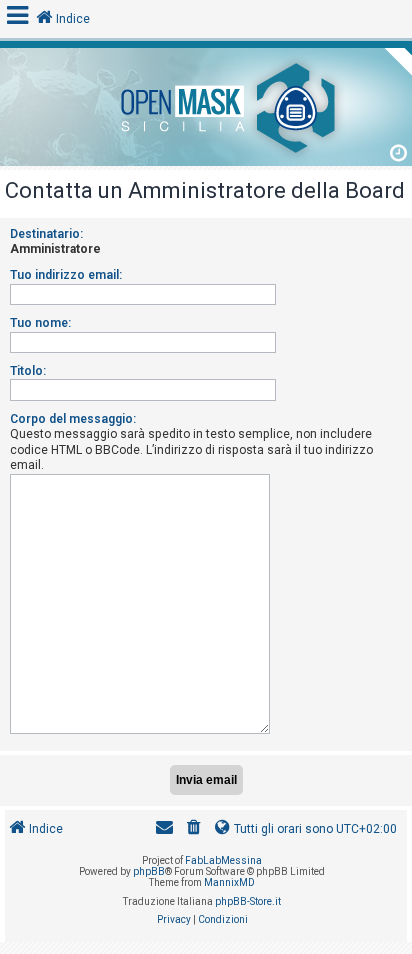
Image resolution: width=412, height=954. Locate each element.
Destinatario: (46, 234)
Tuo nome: (40, 323)
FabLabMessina (223, 860)
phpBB (149, 871)
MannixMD (229, 882)
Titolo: (28, 371)
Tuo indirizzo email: (66, 275)
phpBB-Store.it (248, 901)
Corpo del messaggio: (73, 419)
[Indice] (206, 104)
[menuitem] (194, 829)
